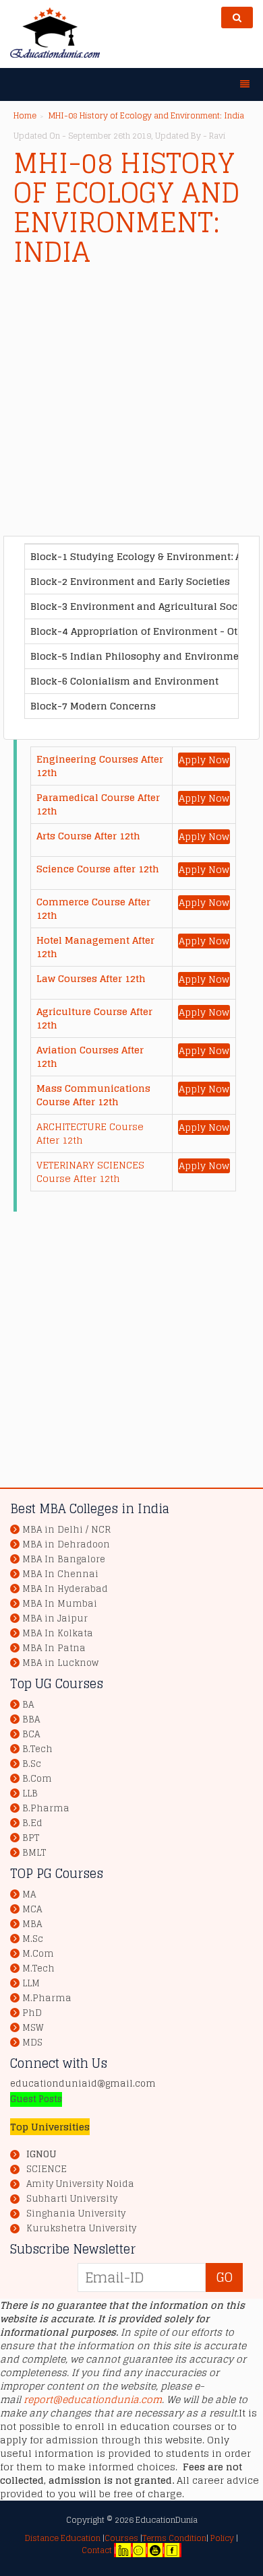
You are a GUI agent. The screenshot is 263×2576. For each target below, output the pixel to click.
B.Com (37, 1779)
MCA (32, 1909)
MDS (32, 2043)
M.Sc (33, 1939)
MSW (33, 2028)
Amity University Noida (80, 2184)
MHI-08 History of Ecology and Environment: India (146, 115)
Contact (97, 2550)
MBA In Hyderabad (65, 1589)
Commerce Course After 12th (93, 908)
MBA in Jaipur (55, 1618)
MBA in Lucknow (60, 1663)
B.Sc (32, 1764)
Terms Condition (174, 2538)
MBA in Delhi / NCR (66, 1530)
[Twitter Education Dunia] (138, 2550)
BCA (31, 1734)
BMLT (34, 1853)
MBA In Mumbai (60, 1604)
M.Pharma (47, 1998)
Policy (221, 2538)
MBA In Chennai (60, 1574)
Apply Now (204, 760)
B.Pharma (46, 1808)
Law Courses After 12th (91, 978)
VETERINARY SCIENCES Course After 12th (90, 1172)
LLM (31, 1983)
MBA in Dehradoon (66, 1544)
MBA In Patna (54, 1648)
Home (25, 115)
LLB (30, 1794)
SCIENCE (47, 2169)
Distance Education (63, 2538)
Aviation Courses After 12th (90, 1056)
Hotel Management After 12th (95, 947)
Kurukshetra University (81, 2229)
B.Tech (37, 1749)
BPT (31, 1838)
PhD (32, 2013)
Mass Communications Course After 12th (93, 1095)
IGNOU (41, 2154)
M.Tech (38, 1969)
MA (29, 1894)
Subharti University (72, 2199)
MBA (32, 1924)
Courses (121, 2538)
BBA (31, 1719)
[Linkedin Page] (123, 2550)
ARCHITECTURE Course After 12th (90, 1133)
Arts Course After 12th (88, 836)
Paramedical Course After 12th (98, 804)
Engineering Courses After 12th (100, 766)
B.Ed (32, 1823)
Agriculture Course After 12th (94, 1018)
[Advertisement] (131, 405)
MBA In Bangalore (64, 1559)
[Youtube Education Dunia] (155, 2550)
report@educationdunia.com (93, 2399)
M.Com (38, 1954)
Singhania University (76, 2214)
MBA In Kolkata (58, 1633)
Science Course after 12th (98, 869)
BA (28, 1705)
